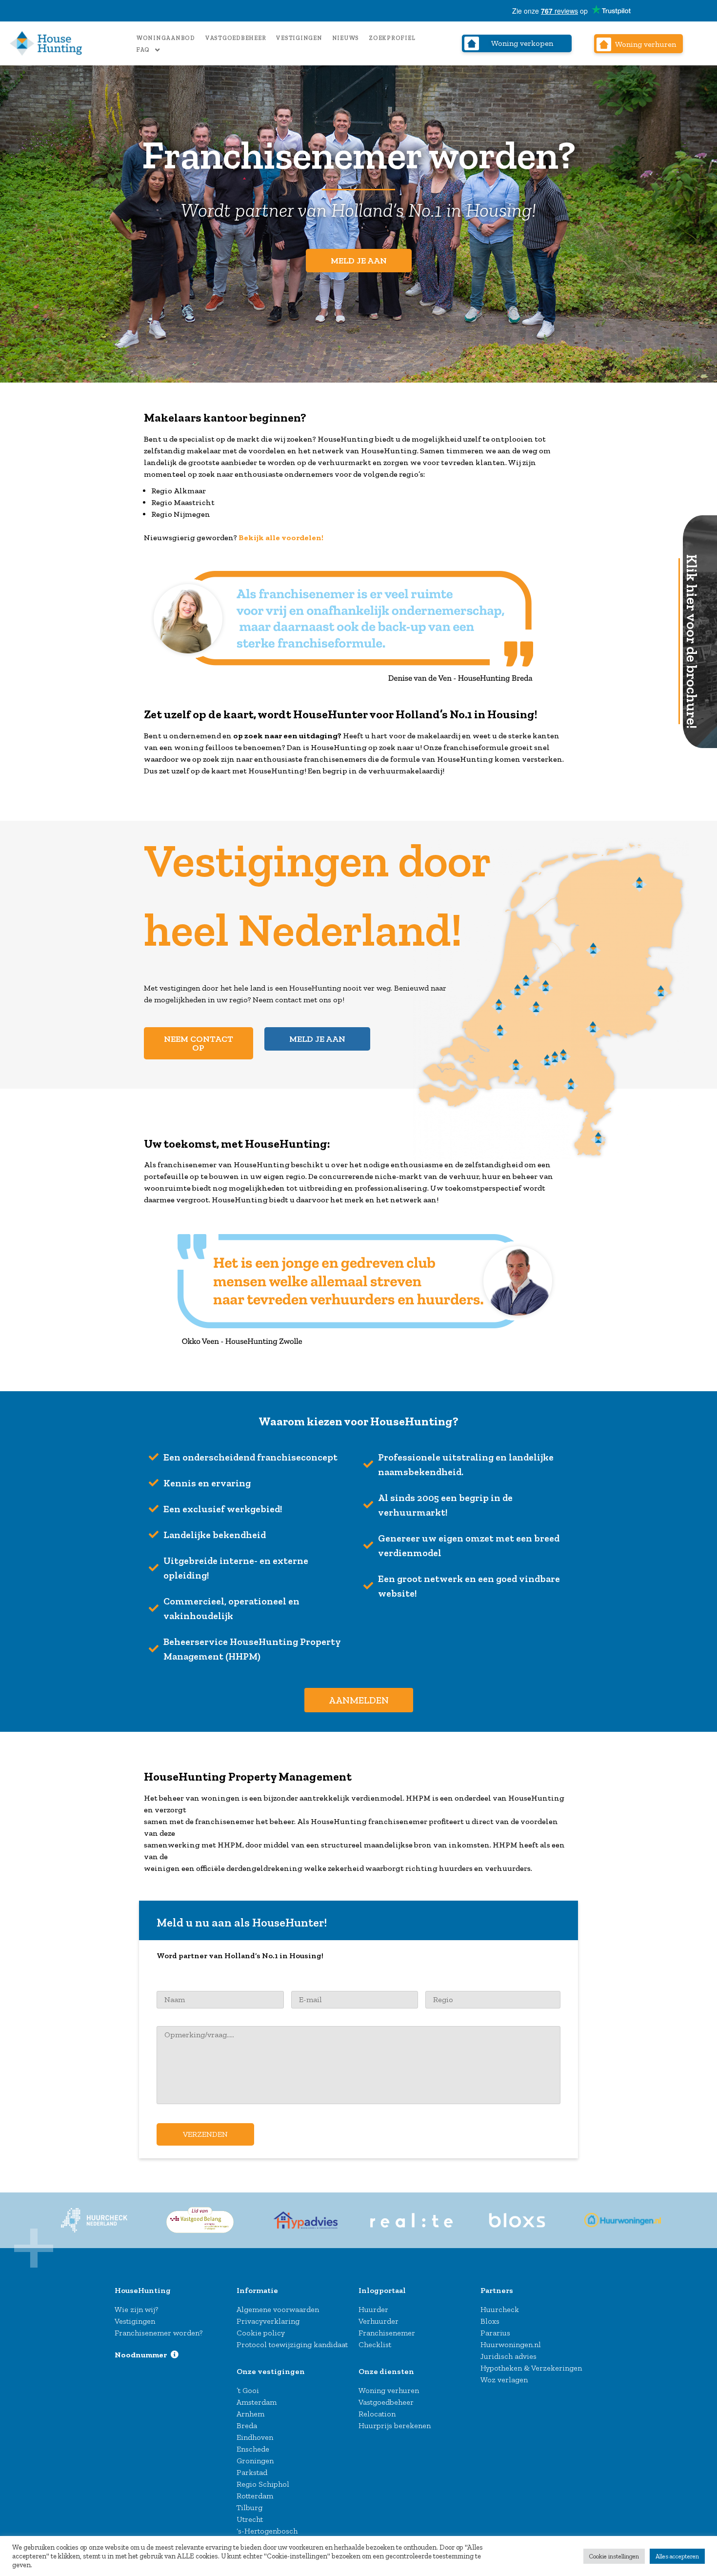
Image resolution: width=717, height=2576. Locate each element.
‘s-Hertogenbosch (267, 2531)
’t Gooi (248, 2390)
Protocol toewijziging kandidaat (292, 2344)
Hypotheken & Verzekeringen (531, 2368)
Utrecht (250, 2519)
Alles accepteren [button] (677, 2556)
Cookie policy (261, 2333)
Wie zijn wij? (136, 2309)
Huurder (373, 2309)
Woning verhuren (389, 2390)
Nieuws (346, 38)
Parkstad (252, 2472)
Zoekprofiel (392, 38)
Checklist (375, 2344)
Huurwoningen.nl (511, 2344)
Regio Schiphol (263, 2484)
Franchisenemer (387, 2333)
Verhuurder (378, 2321)
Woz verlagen (504, 2380)
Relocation (377, 2414)
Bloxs (490, 2321)
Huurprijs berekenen (395, 2425)
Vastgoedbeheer (236, 38)
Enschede (253, 2449)
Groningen (255, 2461)
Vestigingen (299, 38)
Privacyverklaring (268, 2321)
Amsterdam (257, 2402)
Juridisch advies (508, 2356)
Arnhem (250, 2414)
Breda (247, 2425)
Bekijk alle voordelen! (281, 538)
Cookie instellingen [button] (614, 2556)
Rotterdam (255, 2496)
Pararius (495, 2333)
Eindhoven (255, 2437)
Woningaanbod (166, 38)
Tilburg (249, 2507)
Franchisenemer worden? (159, 2333)
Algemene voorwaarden (278, 2309)
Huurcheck (500, 2309)
